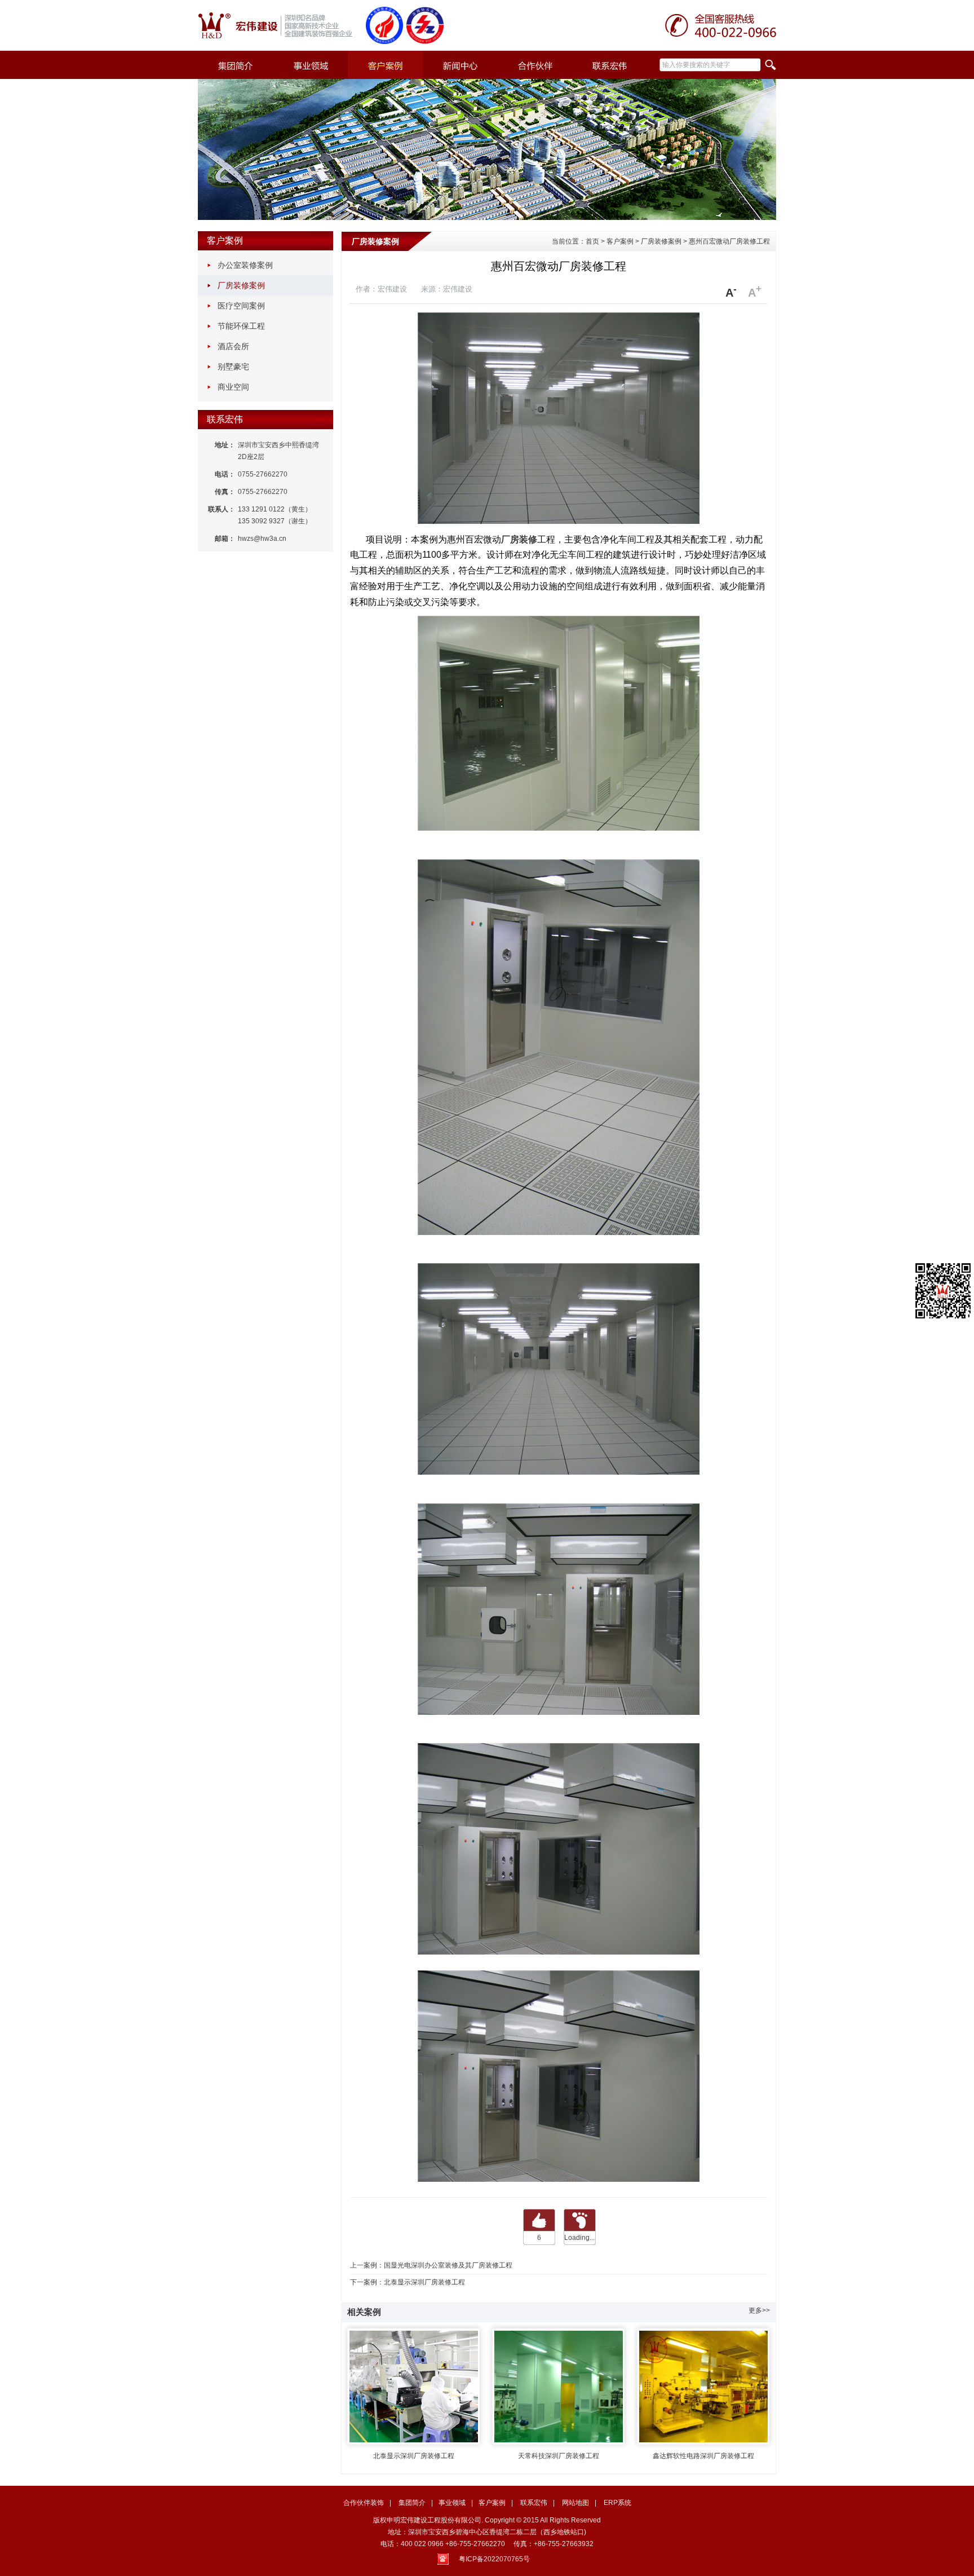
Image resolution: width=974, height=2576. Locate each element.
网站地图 (575, 2503)
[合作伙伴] (535, 65)
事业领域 (452, 2503)
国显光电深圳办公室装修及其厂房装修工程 (448, 2265)
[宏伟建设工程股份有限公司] (280, 25)
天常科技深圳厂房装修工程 (559, 2456)
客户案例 (225, 241)
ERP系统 (617, 2503)
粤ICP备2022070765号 (494, 2559)
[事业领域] (310, 65)
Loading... (579, 2238)
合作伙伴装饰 (364, 2503)
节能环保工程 (241, 326)
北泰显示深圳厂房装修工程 (424, 2282)
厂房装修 (519, 539)
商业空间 (233, 387)
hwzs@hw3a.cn (262, 539)
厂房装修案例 (241, 285)
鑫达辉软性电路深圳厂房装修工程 (703, 2456)
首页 (592, 241)
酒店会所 (233, 346)
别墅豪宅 (233, 367)
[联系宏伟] (610, 65)
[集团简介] (235, 65)
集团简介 (412, 2503)
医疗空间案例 (241, 306)
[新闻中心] (460, 65)
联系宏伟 (225, 419)
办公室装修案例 (245, 265)
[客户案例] (385, 65)
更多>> (759, 2310)
